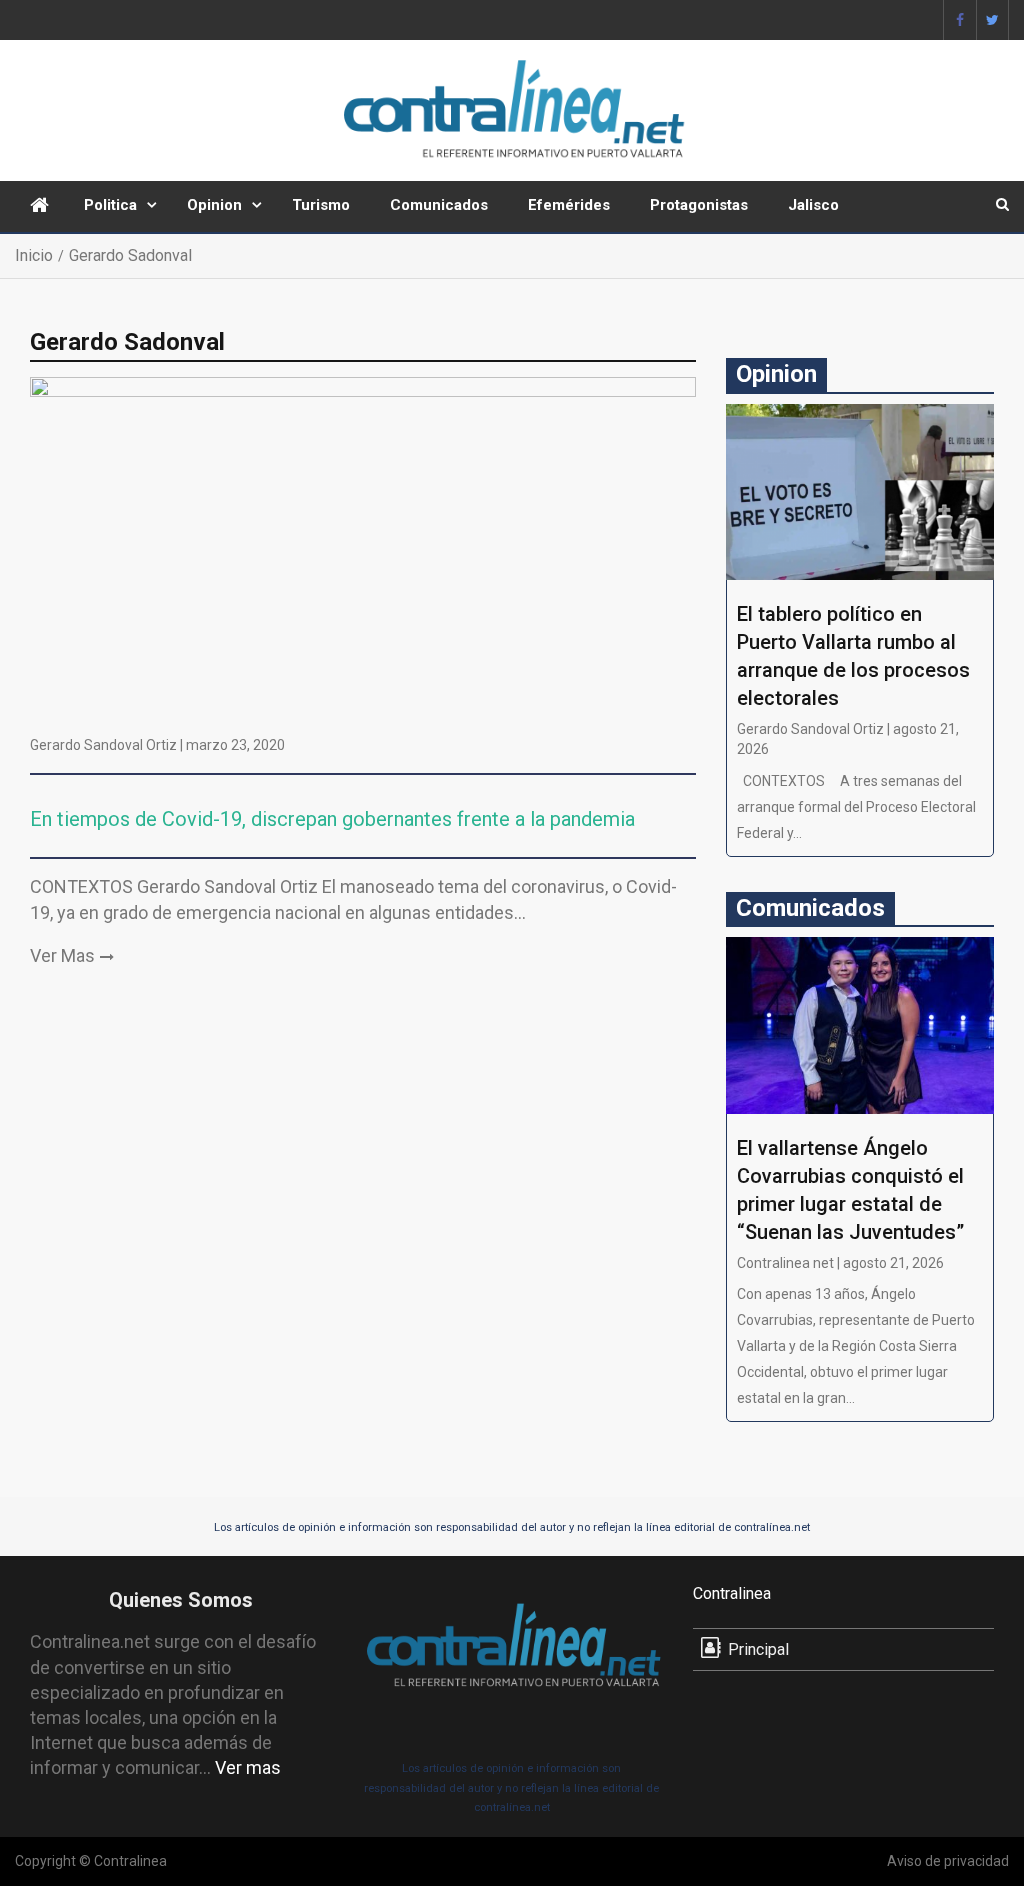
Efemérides (569, 205)
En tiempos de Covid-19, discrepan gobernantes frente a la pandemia (332, 819)
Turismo (321, 205)
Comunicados (439, 205)
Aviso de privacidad (948, 1861)
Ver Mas (62, 955)
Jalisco (813, 205)
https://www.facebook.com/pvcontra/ (960, 20)
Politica (110, 205)
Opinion (214, 205)
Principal (758, 1649)
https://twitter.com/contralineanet (992, 20)
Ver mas (248, 1767)
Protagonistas (699, 205)
